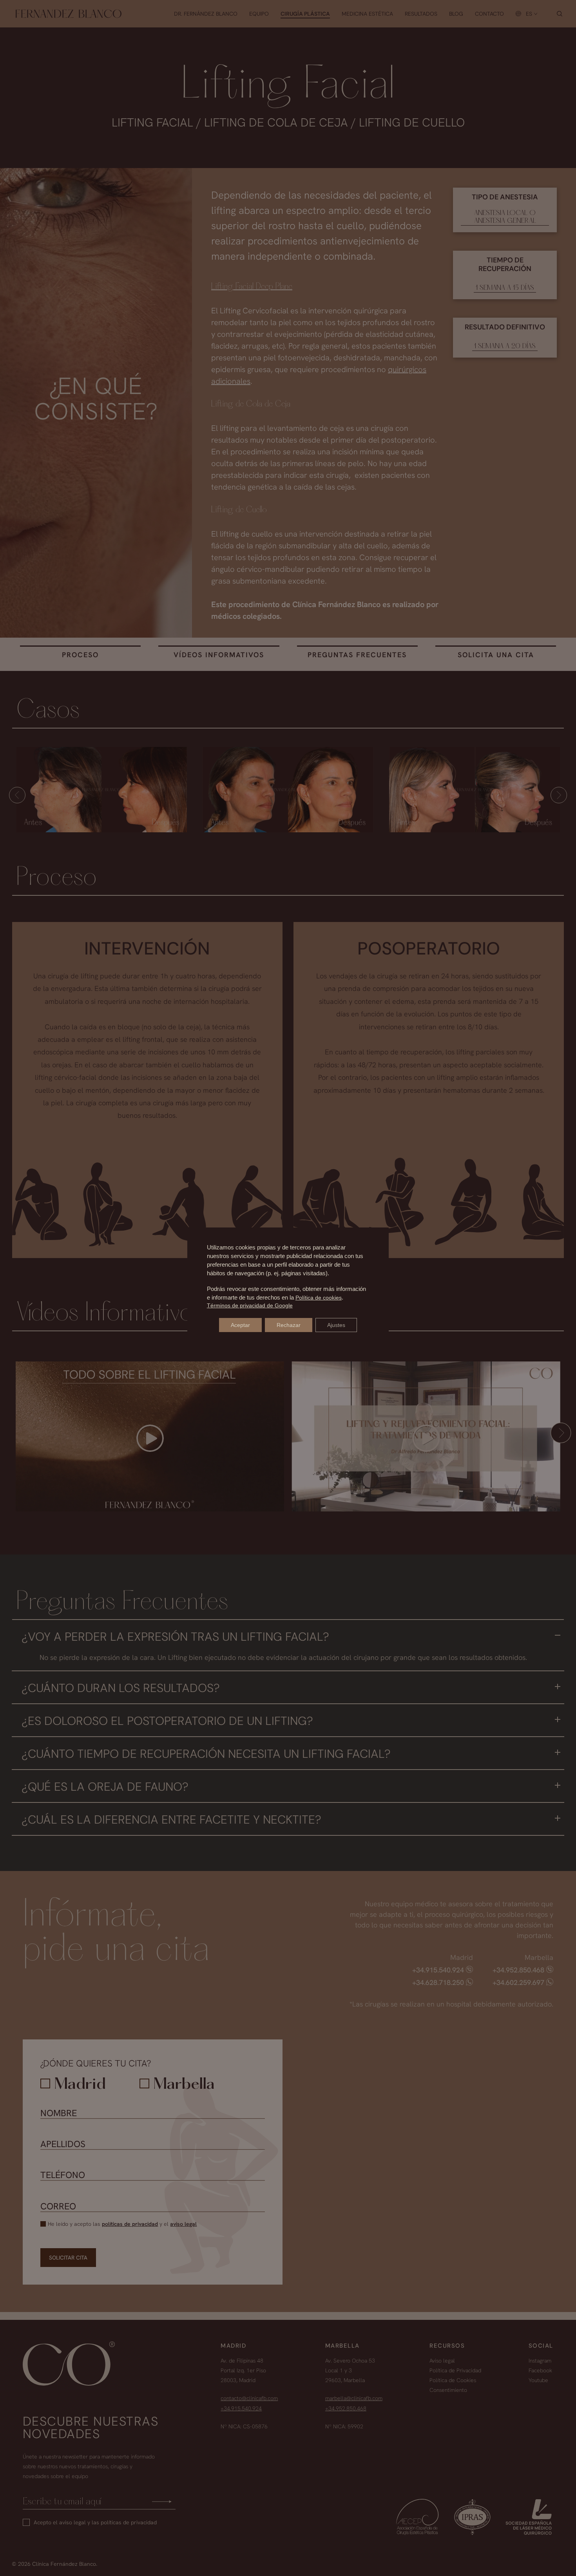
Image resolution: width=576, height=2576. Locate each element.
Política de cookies (319, 1298)
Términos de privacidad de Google (250, 1305)
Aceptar (240, 1325)
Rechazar (289, 1325)
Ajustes (336, 1325)
